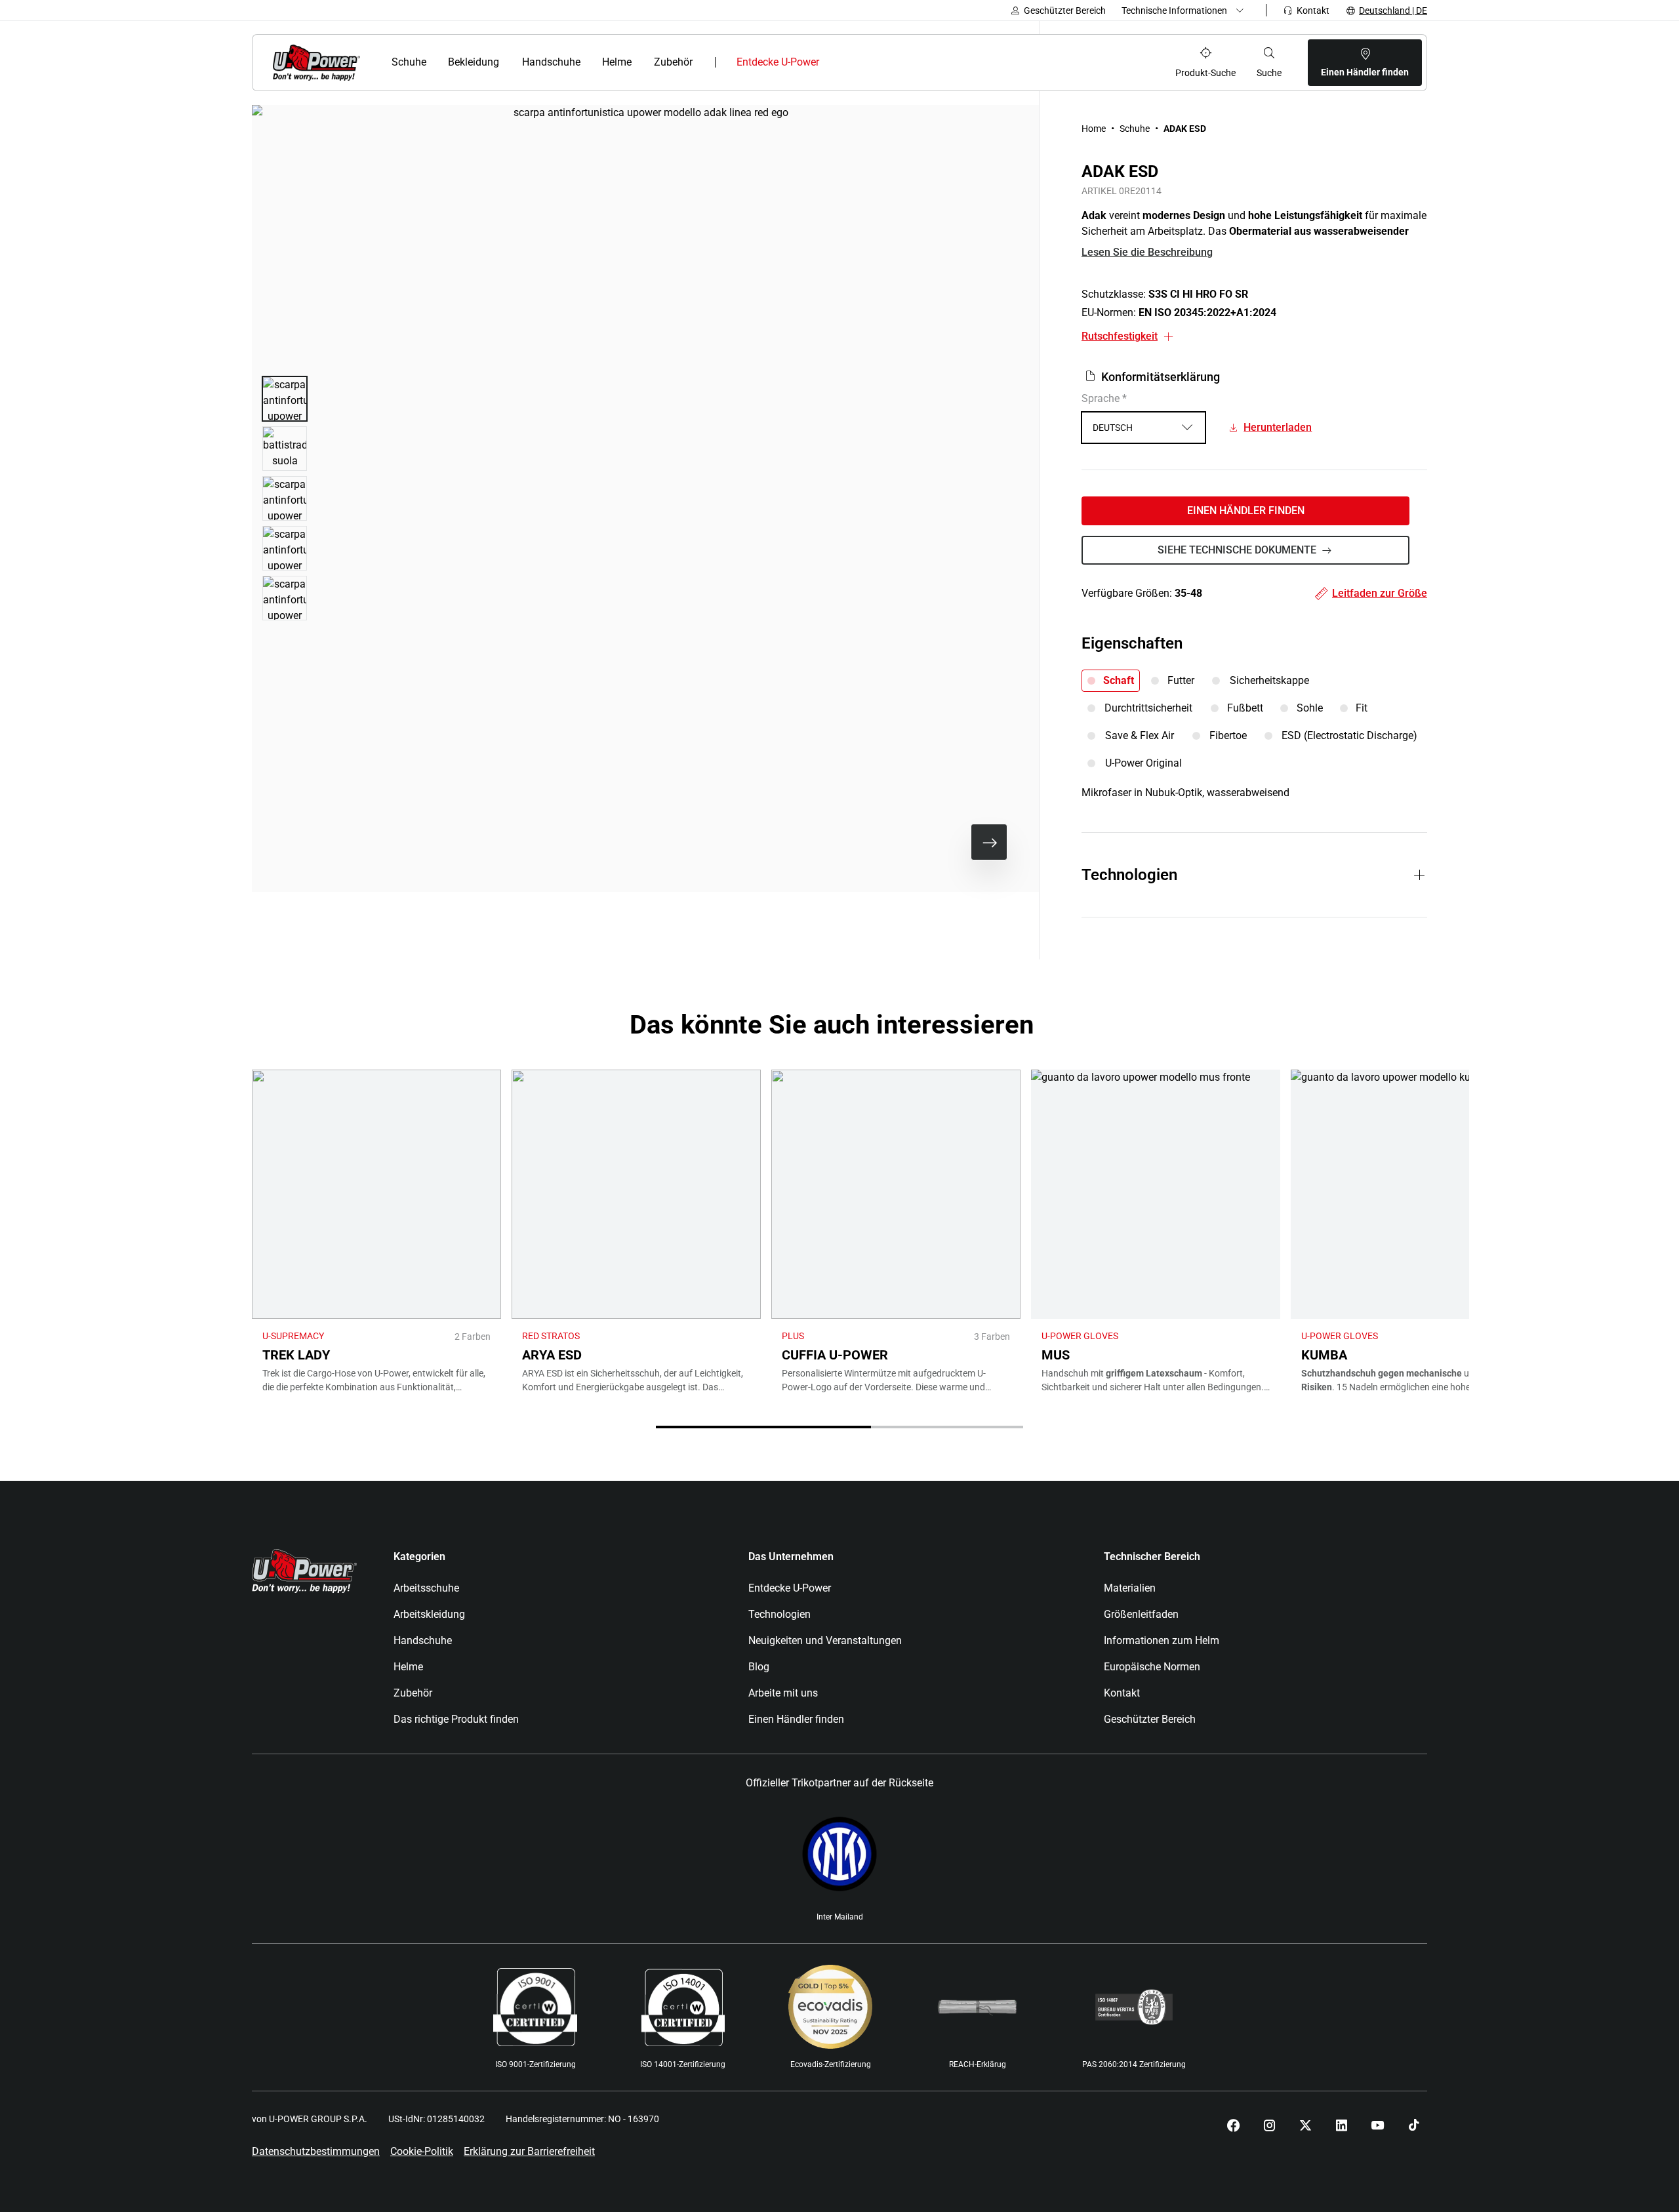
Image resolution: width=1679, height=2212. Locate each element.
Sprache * (1104, 398)
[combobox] (1143, 428)
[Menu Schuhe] (434, 62)
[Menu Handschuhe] (588, 62)
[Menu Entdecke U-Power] (831, 62)
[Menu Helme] (640, 62)
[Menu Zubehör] (701, 62)
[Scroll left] (947, 842)
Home (1094, 129)
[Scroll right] (989, 842)
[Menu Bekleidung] (508, 62)
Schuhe (1135, 129)
